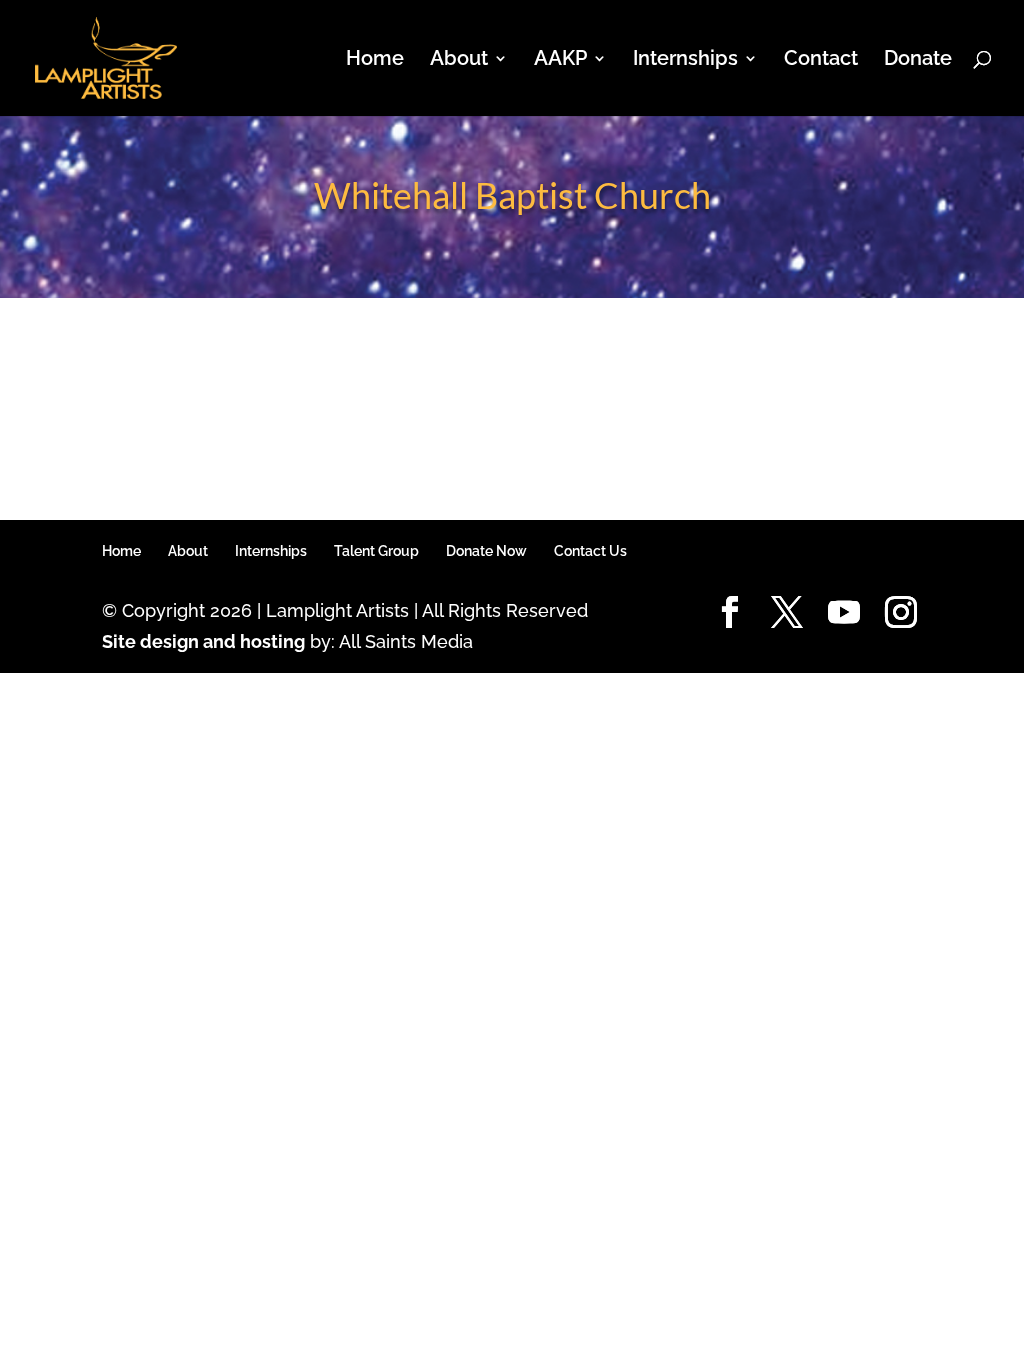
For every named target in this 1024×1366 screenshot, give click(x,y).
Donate (918, 60)
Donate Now (486, 551)
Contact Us (590, 551)
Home (375, 60)
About (188, 551)
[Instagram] (901, 613)
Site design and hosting (203, 641)
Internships (271, 551)
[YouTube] (844, 613)
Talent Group (376, 551)
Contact (821, 60)
